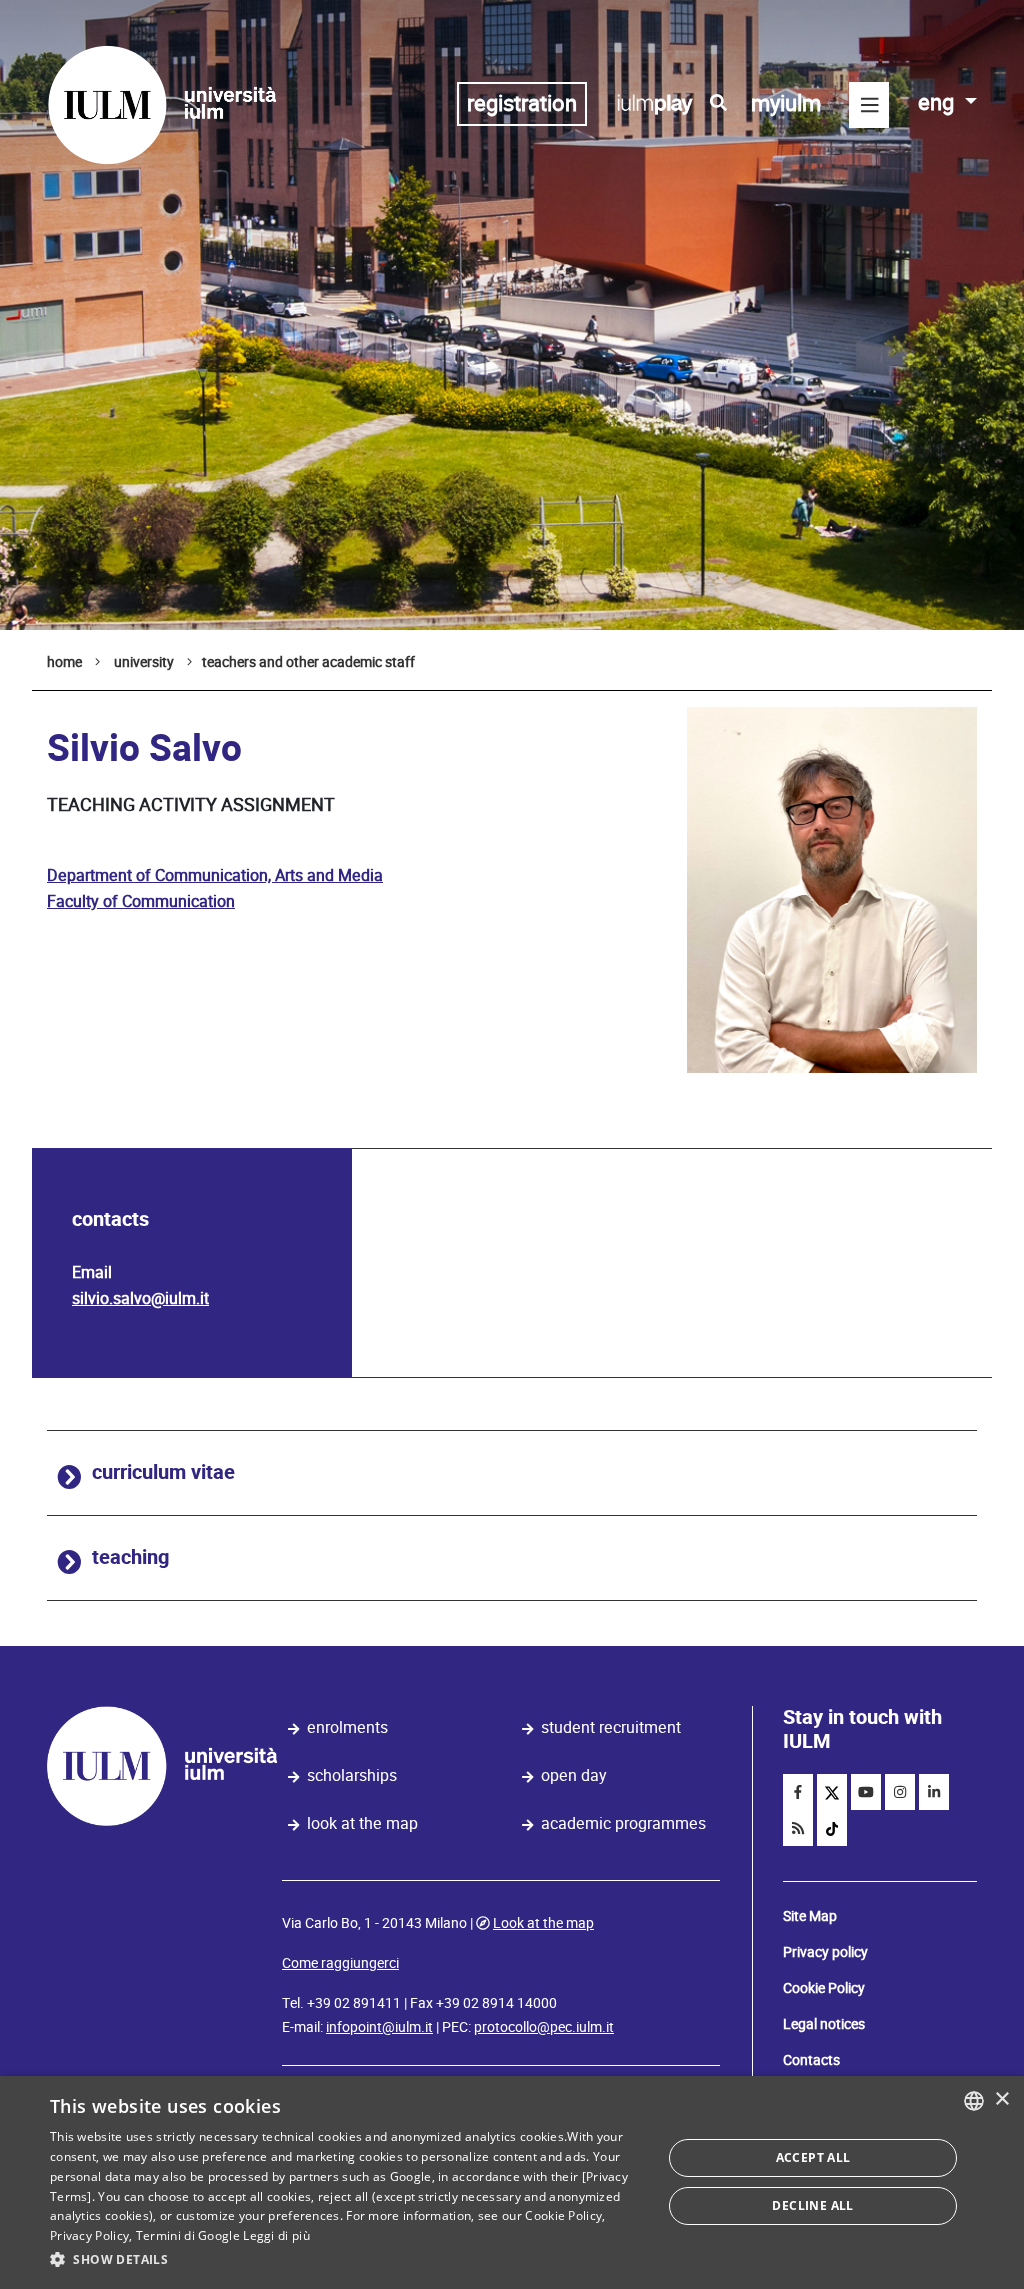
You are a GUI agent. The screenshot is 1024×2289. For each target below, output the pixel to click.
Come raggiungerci (340, 1963)
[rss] (798, 1828)
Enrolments (347, 1727)
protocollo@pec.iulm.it (544, 2027)
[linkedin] (934, 1792)
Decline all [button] (812, 2205)
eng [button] (938, 102)
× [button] (1001, 2099)
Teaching (130, 1557)
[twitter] (832, 1792)
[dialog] (512, 2182)
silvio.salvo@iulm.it (140, 1298)
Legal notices (824, 2024)
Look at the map (362, 1823)
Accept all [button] (813, 2157)
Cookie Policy (824, 1988)
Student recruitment (611, 1727)
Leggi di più (276, 2235)
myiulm (786, 103)
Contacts (811, 2060)
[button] (347, 2260)
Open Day (574, 1775)
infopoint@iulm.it (379, 2027)
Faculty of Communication (141, 901)
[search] (718, 103)
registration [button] (522, 103)
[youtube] (866, 1792)
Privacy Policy (89, 2235)
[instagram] (900, 1792)
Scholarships (352, 1775)
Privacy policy (825, 1952)
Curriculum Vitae (163, 1472)
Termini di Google (188, 2235)
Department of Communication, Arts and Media (215, 875)
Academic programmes (623, 1823)
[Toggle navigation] (869, 105)
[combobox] (974, 2101)
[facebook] (798, 1792)
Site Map (810, 1916)
